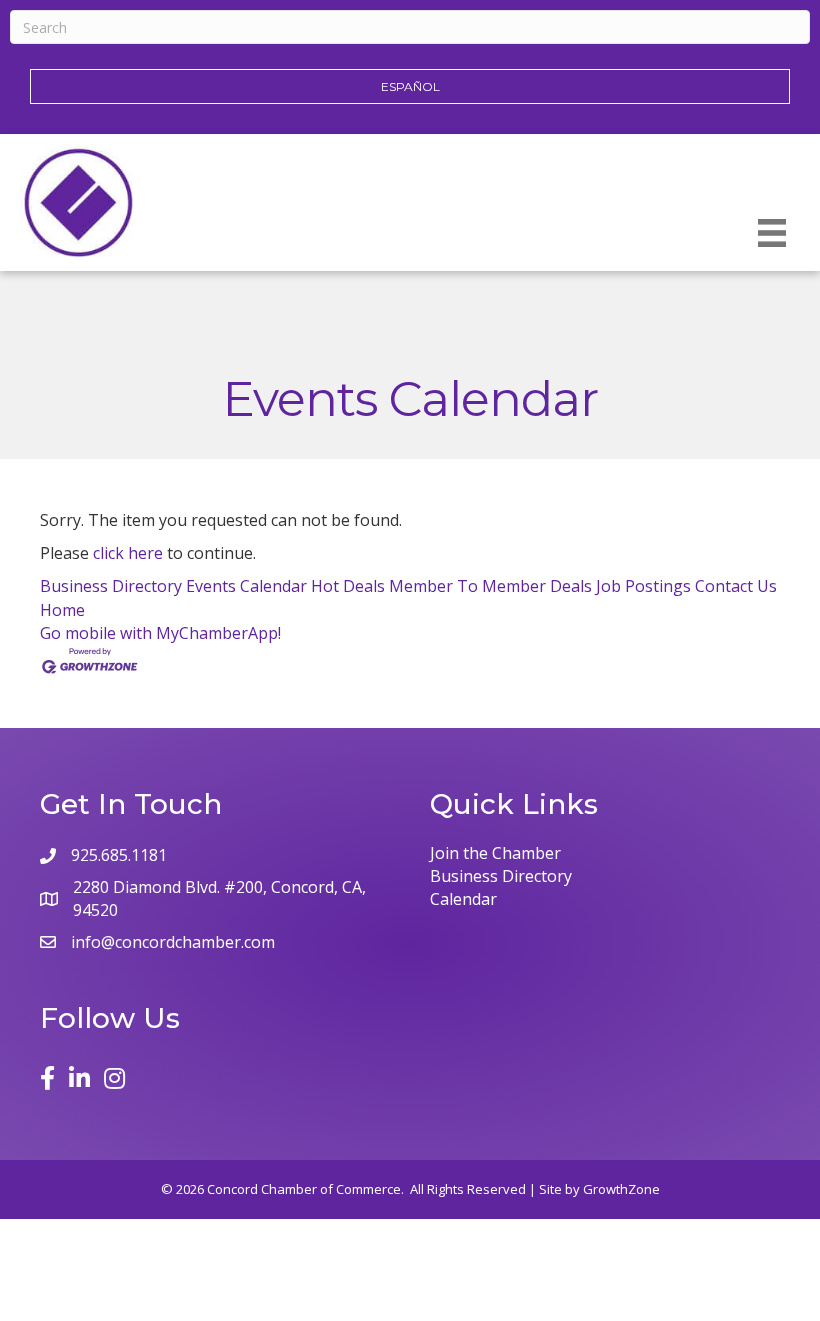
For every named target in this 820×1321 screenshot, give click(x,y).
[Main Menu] (772, 233)
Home (62, 610)
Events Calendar (246, 586)
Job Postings (643, 586)
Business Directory (111, 586)
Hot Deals (348, 586)
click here (128, 553)
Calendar (463, 899)
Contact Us (736, 586)
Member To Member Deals (490, 586)
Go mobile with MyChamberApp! (160, 633)
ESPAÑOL (410, 86)
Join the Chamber (495, 853)
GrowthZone (621, 1189)
